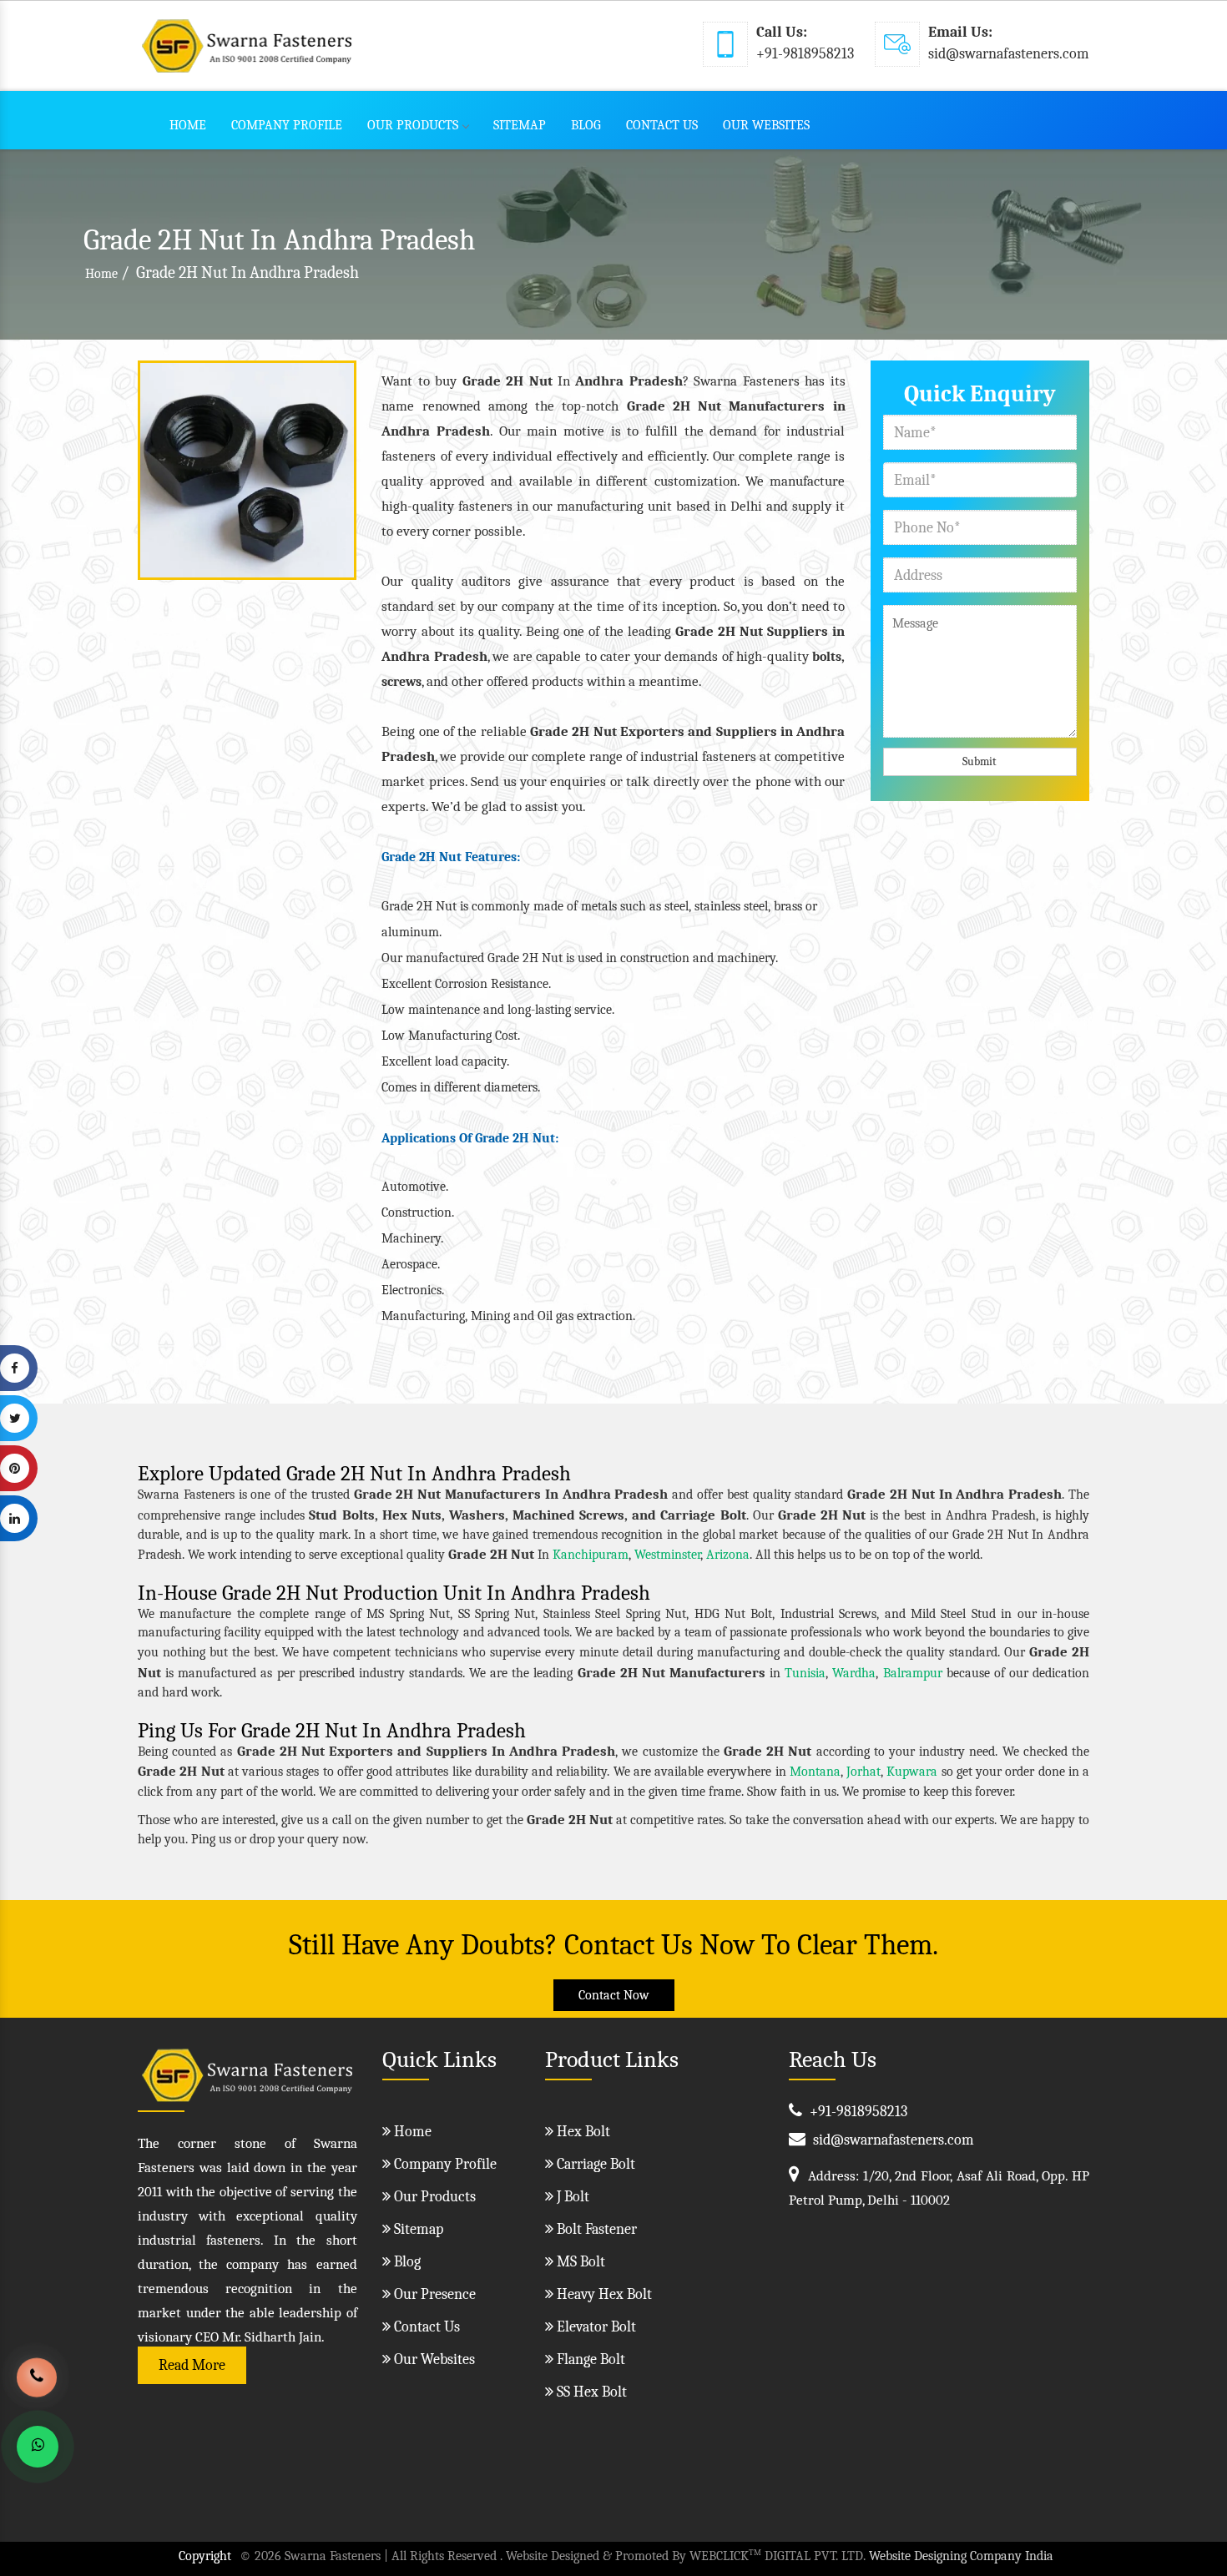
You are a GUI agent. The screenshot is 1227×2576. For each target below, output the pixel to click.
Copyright (205, 2556)
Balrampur (913, 1673)
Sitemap (520, 125)
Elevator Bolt (595, 2327)
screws (401, 682)
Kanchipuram (591, 1555)
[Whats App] (38, 2447)
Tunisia (805, 1673)
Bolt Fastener (595, 2229)
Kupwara (912, 1772)
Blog (586, 125)
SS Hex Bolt (590, 2392)
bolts (827, 657)
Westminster (667, 1555)
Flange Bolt (589, 2359)
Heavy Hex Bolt (603, 2294)
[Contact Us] (37, 2385)
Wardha (854, 1673)
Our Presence (433, 2294)
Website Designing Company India (961, 2556)
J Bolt (571, 2197)
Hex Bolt (582, 2132)
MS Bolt (579, 2262)
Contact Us (662, 125)
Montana (815, 1772)
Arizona (728, 1555)
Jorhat (863, 1772)
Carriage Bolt (594, 2164)
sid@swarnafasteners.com (1009, 54)
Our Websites (766, 125)
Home (188, 125)
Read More (192, 2365)
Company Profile (287, 125)
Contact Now (614, 1995)
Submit (980, 761)
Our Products (413, 125)
